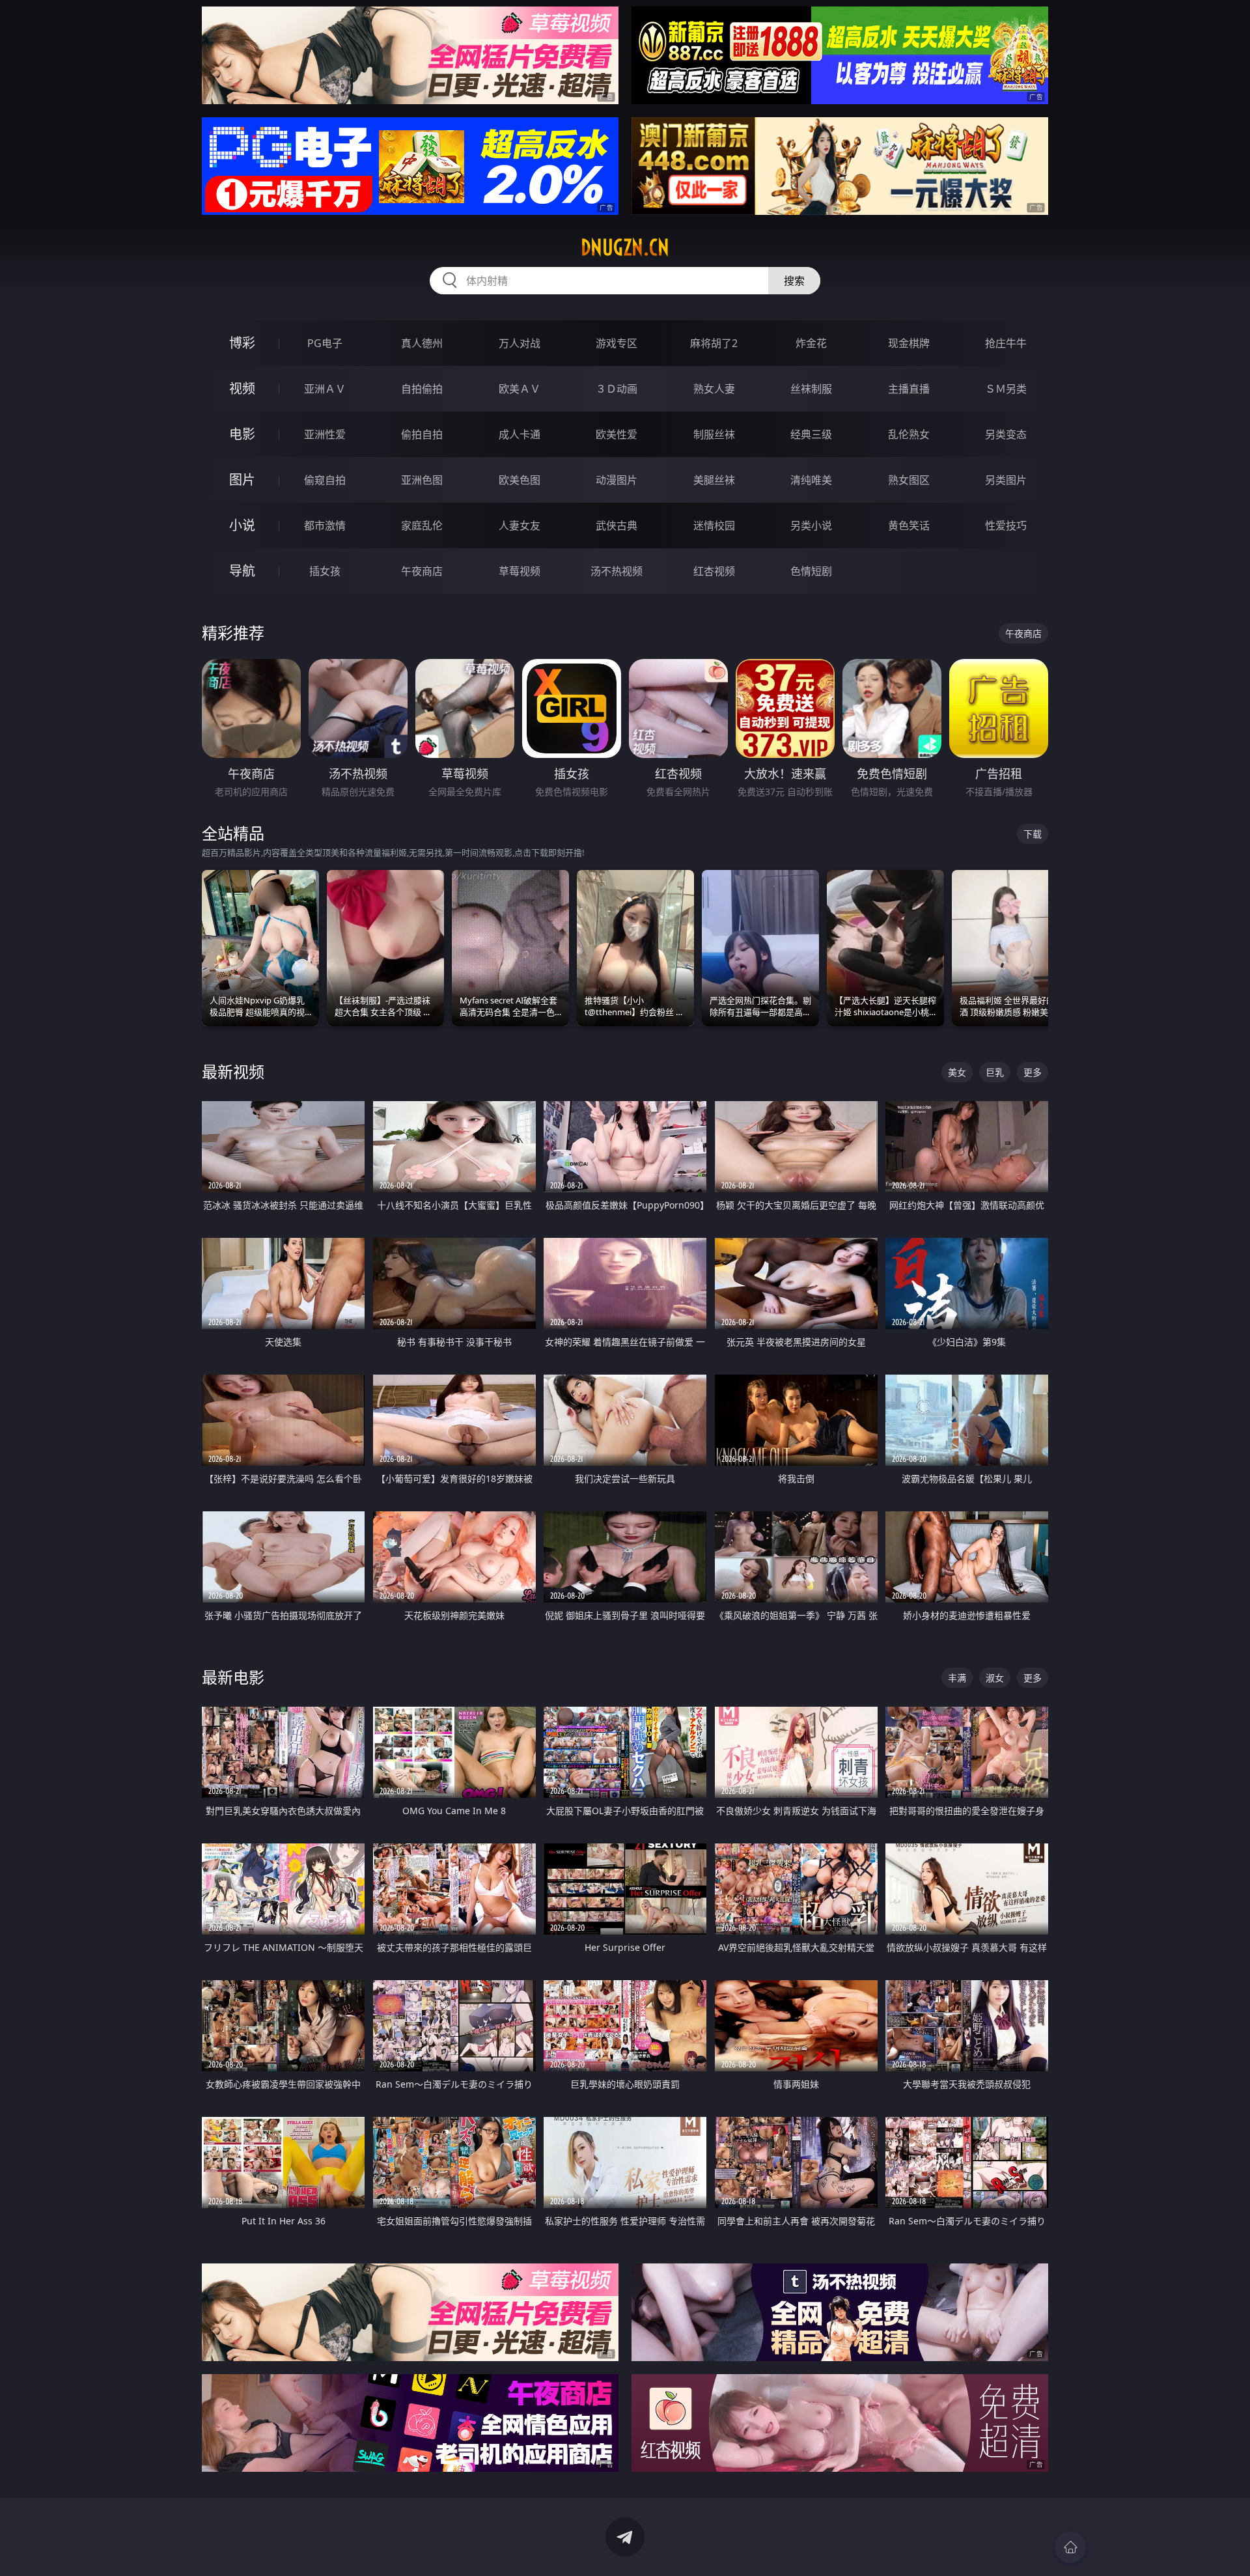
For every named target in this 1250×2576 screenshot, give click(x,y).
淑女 (995, 1678)
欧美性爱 (617, 434)
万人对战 (520, 343)
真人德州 (422, 343)
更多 (1033, 1072)
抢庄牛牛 (1006, 343)
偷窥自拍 (325, 480)
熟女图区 (909, 480)
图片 (242, 480)
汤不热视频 (617, 571)
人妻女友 (520, 525)
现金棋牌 (909, 343)
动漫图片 (617, 480)
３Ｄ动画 (617, 389)
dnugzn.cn (625, 247)
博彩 (242, 343)
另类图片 (1006, 480)
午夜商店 (422, 571)
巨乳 (995, 1072)
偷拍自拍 (422, 434)
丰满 (957, 1678)
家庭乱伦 (422, 525)
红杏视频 (714, 571)
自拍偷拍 (422, 389)
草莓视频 (520, 571)
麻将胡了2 (714, 343)
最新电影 (233, 1677)
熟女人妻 (714, 389)
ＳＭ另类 (1006, 389)
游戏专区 (617, 343)
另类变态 (1006, 434)
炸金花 (811, 343)
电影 (242, 434)
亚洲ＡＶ (325, 389)
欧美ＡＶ (520, 389)
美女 (957, 1072)
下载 (1033, 834)
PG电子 (325, 343)
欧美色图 (520, 480)
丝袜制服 (811, 389)
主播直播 (909, 389)
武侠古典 (617, 525)
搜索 (794, 281)
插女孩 (325, 571)
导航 (242, 571)
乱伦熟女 (909, 434)
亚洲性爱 (325, 434)
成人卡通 (520, 434)
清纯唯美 (811, 480)
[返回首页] (1070, 2547)
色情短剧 (811, 571)
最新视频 (233, 1071)
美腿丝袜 (714, 480)
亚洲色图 (422, 480)
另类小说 (811, 525)
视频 (242, 388)
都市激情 (325, 525)
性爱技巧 (1006, 525)
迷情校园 (714, 525)
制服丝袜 (714, 434)
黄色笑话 (909, 525)
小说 (242, 525)
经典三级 (811, 434)
